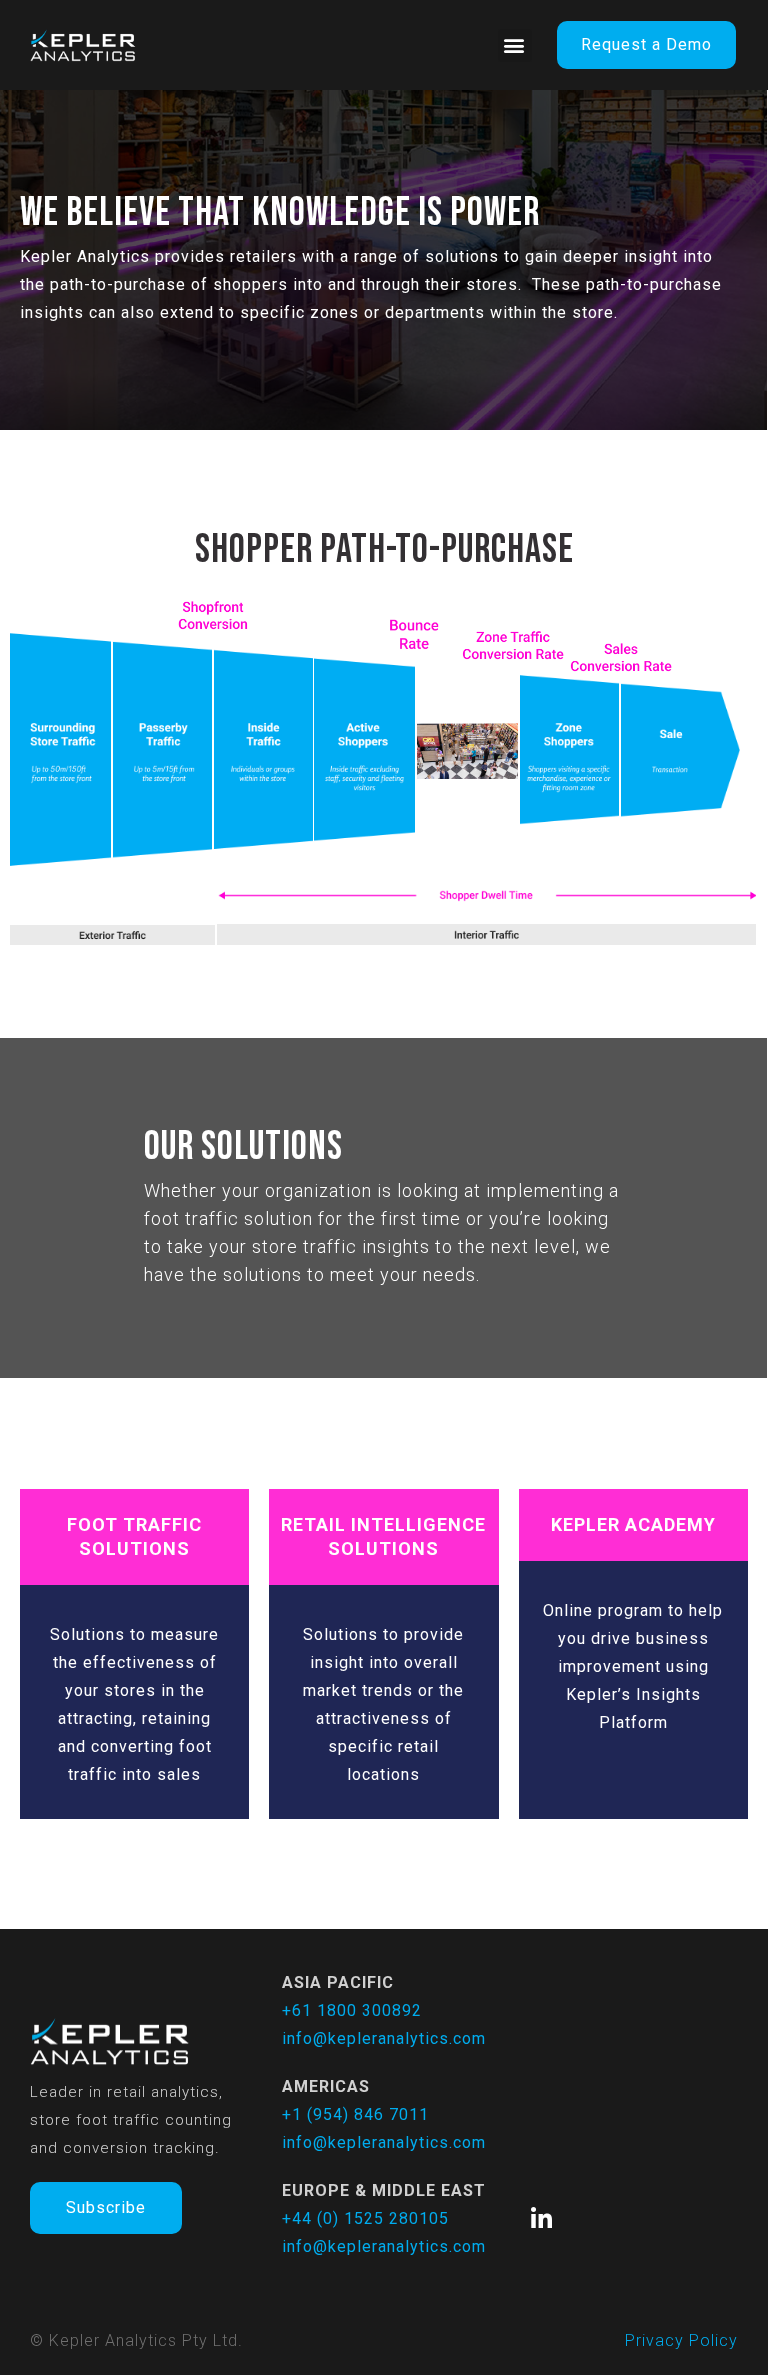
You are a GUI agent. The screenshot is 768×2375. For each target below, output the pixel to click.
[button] (515, 45)
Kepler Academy (633, 1524)
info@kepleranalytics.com (384, 2038)
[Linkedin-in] (542, 2219)
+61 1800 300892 (352, 2010)
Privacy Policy (681, 2340)
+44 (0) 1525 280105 (365, 2218)
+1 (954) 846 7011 (355, 2114)
